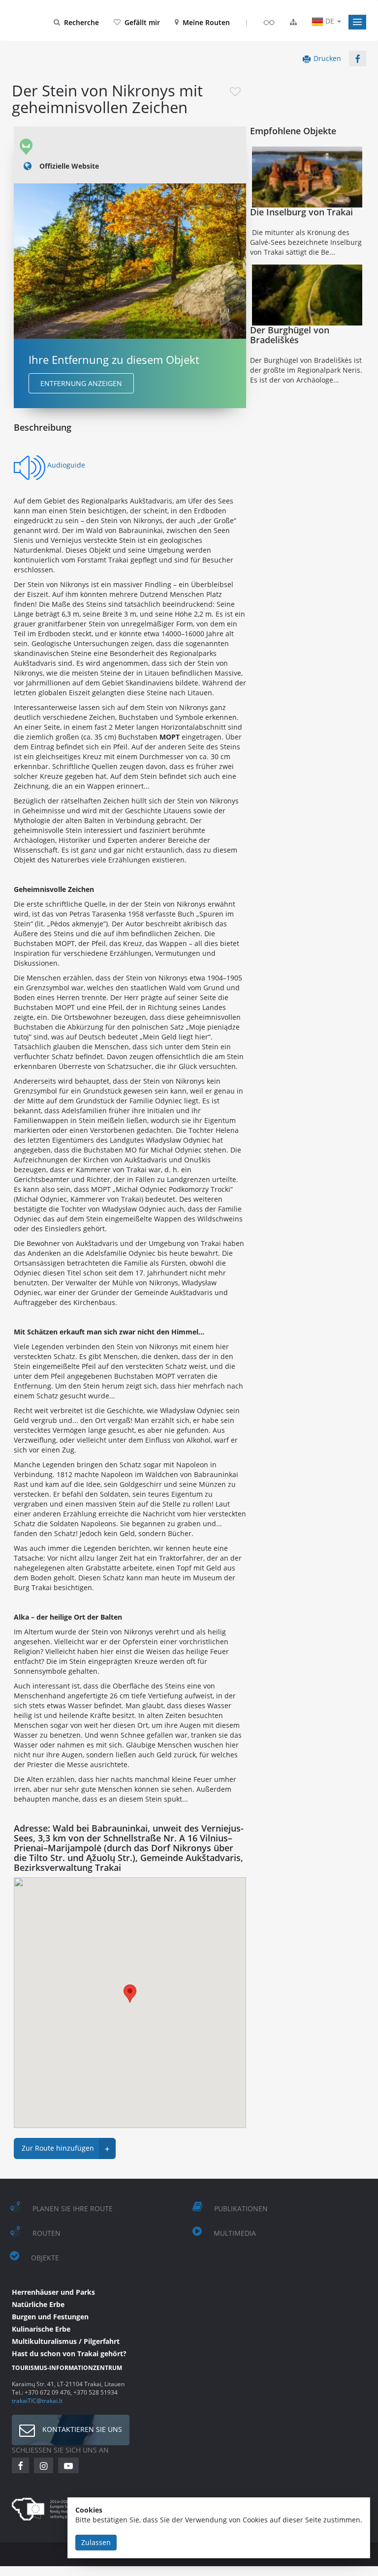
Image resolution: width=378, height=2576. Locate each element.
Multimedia (235, 2233)
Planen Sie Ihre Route (73, 2208)
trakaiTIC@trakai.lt (37, 2400)
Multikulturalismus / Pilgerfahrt (66, 2341)
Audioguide (66, 465)
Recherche (81, 22)
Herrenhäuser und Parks (53, 2292)
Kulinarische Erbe (41, 2329)
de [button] (330, 21)
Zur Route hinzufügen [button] (66, 2149)
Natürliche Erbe (38, 2304)
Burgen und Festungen (50, 2317)
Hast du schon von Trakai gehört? (69, 2354)
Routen (47, 2233)
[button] (357, 22)
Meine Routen (206, 22)
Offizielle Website (69, 166)
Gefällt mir (142, 22)
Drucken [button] (327, 58)
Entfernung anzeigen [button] (81, 383)
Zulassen (96, 2542)
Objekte (45, 2258)
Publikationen (241, 2208)
